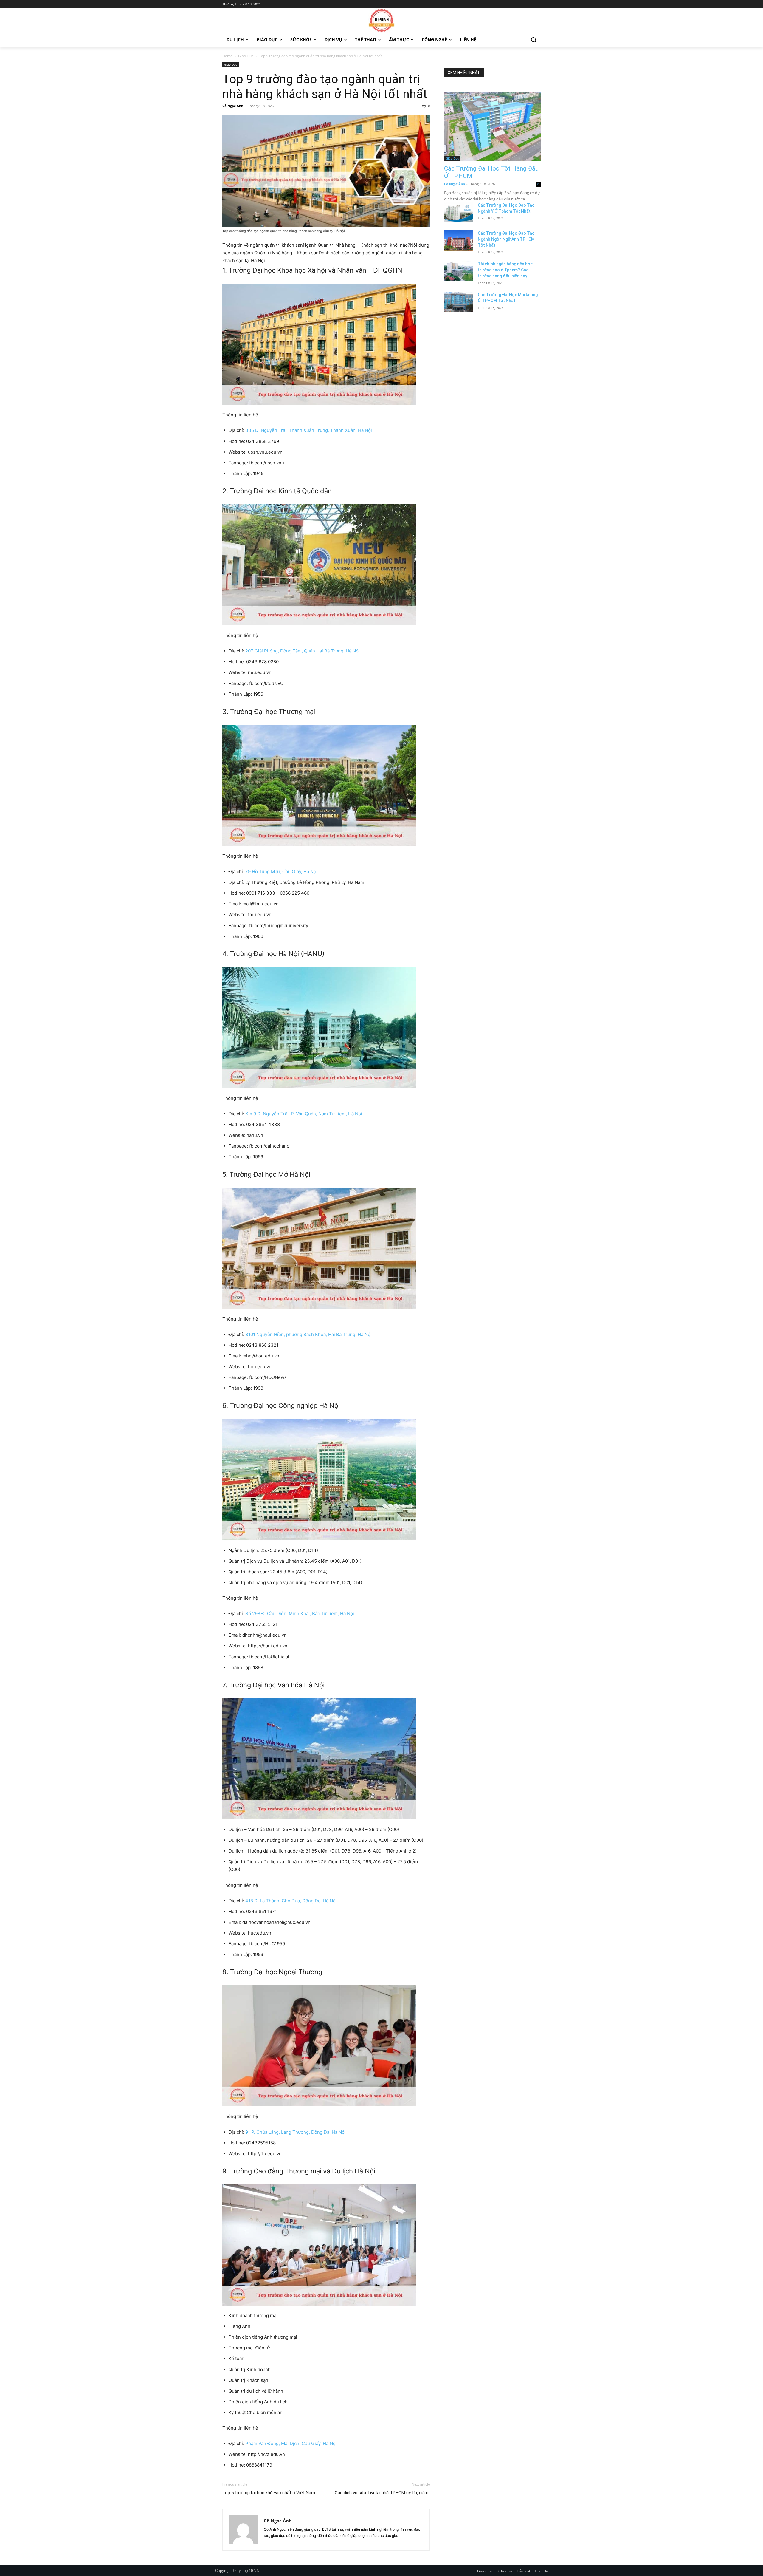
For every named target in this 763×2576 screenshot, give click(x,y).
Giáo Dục (246, 56)
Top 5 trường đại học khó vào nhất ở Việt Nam (269, 2493)
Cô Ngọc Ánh (233, 106)
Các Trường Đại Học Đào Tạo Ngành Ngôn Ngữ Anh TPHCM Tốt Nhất (506, 239)
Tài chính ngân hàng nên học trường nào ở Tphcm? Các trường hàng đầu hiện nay (505, 270)
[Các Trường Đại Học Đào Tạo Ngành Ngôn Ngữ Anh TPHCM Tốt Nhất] (459, 240)
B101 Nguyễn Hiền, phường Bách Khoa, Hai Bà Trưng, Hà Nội (308, 1334)
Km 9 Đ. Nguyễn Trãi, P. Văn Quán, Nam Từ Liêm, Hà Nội (304, 1114)
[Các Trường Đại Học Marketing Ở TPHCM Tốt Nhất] (459, 302)
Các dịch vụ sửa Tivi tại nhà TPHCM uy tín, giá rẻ (382, 2493)
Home (227, 56)
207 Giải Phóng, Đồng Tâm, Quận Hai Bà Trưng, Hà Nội (303, 651)
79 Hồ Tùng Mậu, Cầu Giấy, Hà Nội (281, 872)
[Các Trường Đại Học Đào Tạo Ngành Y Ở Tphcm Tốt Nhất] (459, 212)
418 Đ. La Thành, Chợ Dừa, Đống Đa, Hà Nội (290, 1901)
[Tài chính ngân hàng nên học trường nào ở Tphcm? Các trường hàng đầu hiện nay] (459, 271)
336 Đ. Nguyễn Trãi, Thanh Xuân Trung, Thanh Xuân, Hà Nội (309, 430)
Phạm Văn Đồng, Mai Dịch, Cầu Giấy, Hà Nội (291, 2443)
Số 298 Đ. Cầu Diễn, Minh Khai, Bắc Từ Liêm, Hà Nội (299, 1614)
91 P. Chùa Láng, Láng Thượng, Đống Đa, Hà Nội (296, 2132)
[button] (534, 40)
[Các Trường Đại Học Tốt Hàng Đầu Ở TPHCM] (492, 126)
